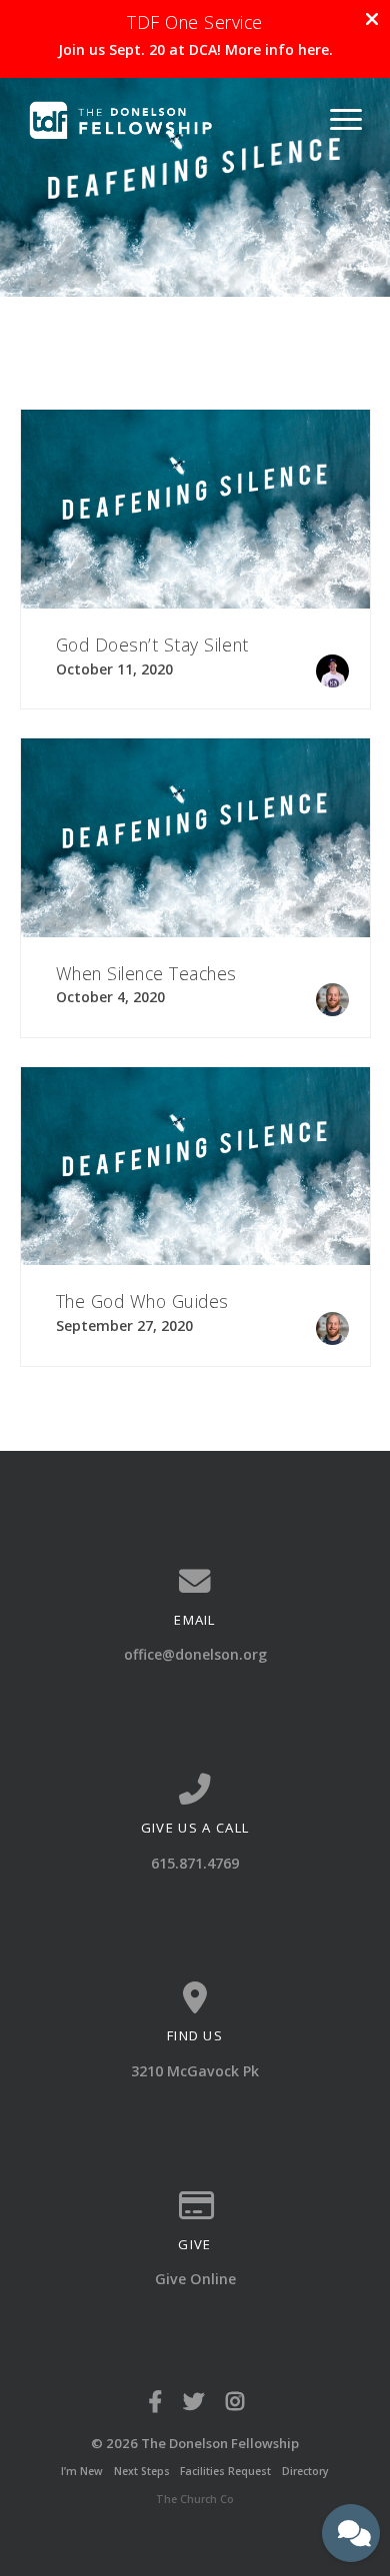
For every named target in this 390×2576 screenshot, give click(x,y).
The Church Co (195, 2499)
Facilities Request (225, 2471)
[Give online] (195, 2206)
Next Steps (142, 2471)
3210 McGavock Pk (195, 2071)
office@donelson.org (195, 1654)
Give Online (195, 2279)
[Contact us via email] (195, 1582)
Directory (305, 2471)
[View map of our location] (195, 1998)
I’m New (82, 2471)
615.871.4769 (195, 1863)
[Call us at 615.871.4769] (195, 1790)
